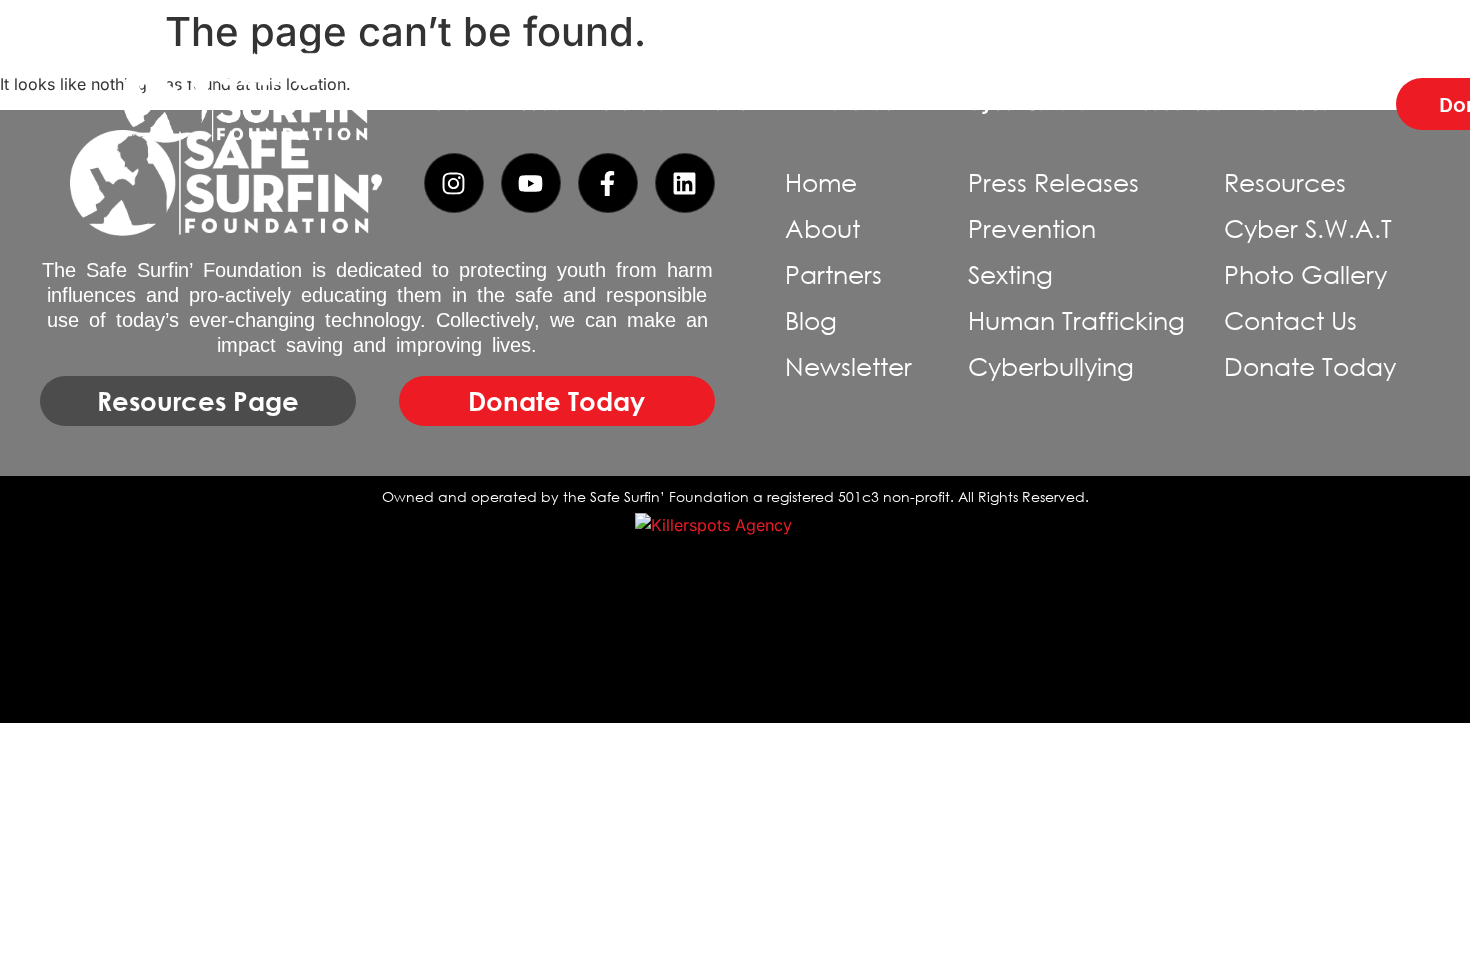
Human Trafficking (1076, 320)
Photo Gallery (1305, 274)
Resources (1175, 103)
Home (445, 103)
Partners (628, 103)
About (530, 103)
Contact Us (1290, 320)
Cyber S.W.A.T (1031, 103)
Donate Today (1310, 366)
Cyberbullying (1051, 366)
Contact (1290, 103)
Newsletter (848, 366)
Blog (811, 320)
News (724, 103)
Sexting (1010, 274)
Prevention (858, 103)
